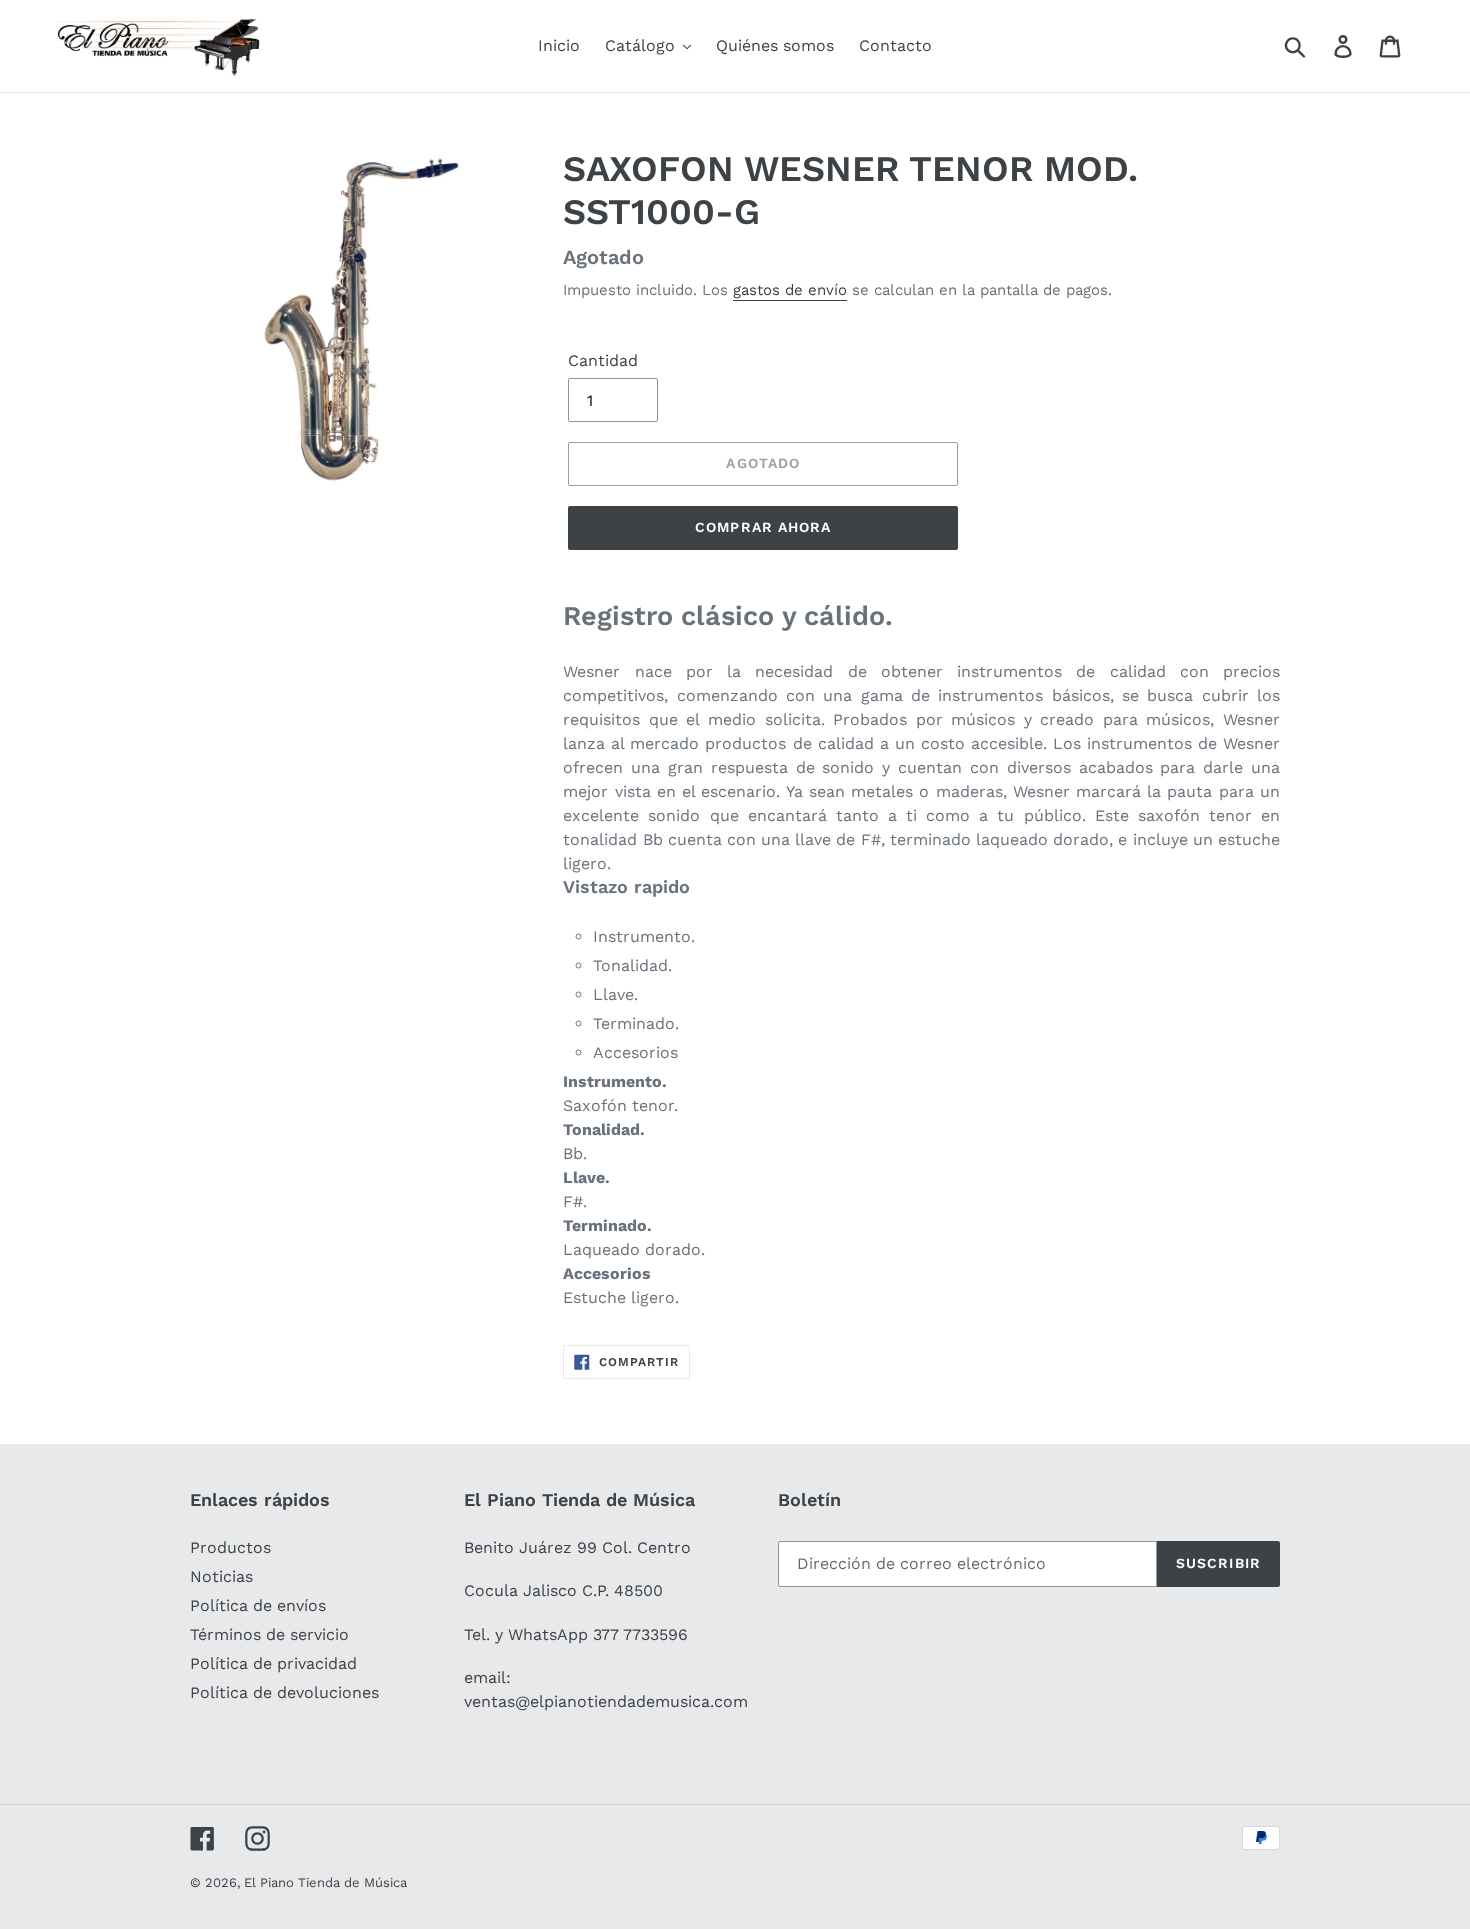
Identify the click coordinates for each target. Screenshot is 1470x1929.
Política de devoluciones (284, 1692)
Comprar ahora (763, 527)
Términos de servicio (269, 1634)
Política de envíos (258, 1605)
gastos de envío (790, 290)
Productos (230, 1547)
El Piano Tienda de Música (325, 1882)
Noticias (221, 1576)
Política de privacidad (273, 1663)
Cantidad (603, 360)
